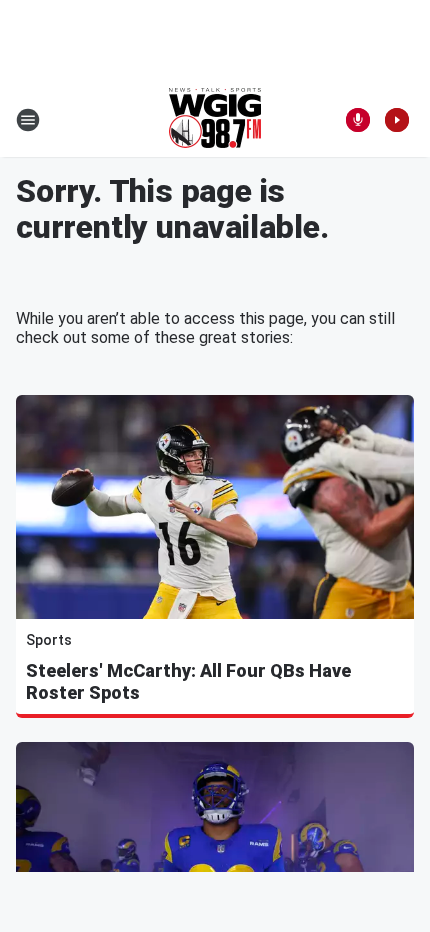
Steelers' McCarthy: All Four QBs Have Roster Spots (188, 681)
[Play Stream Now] (397, 120)
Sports (49, 640)
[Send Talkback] (358, 120)
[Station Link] (215, 120)
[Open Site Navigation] (28, 120)
